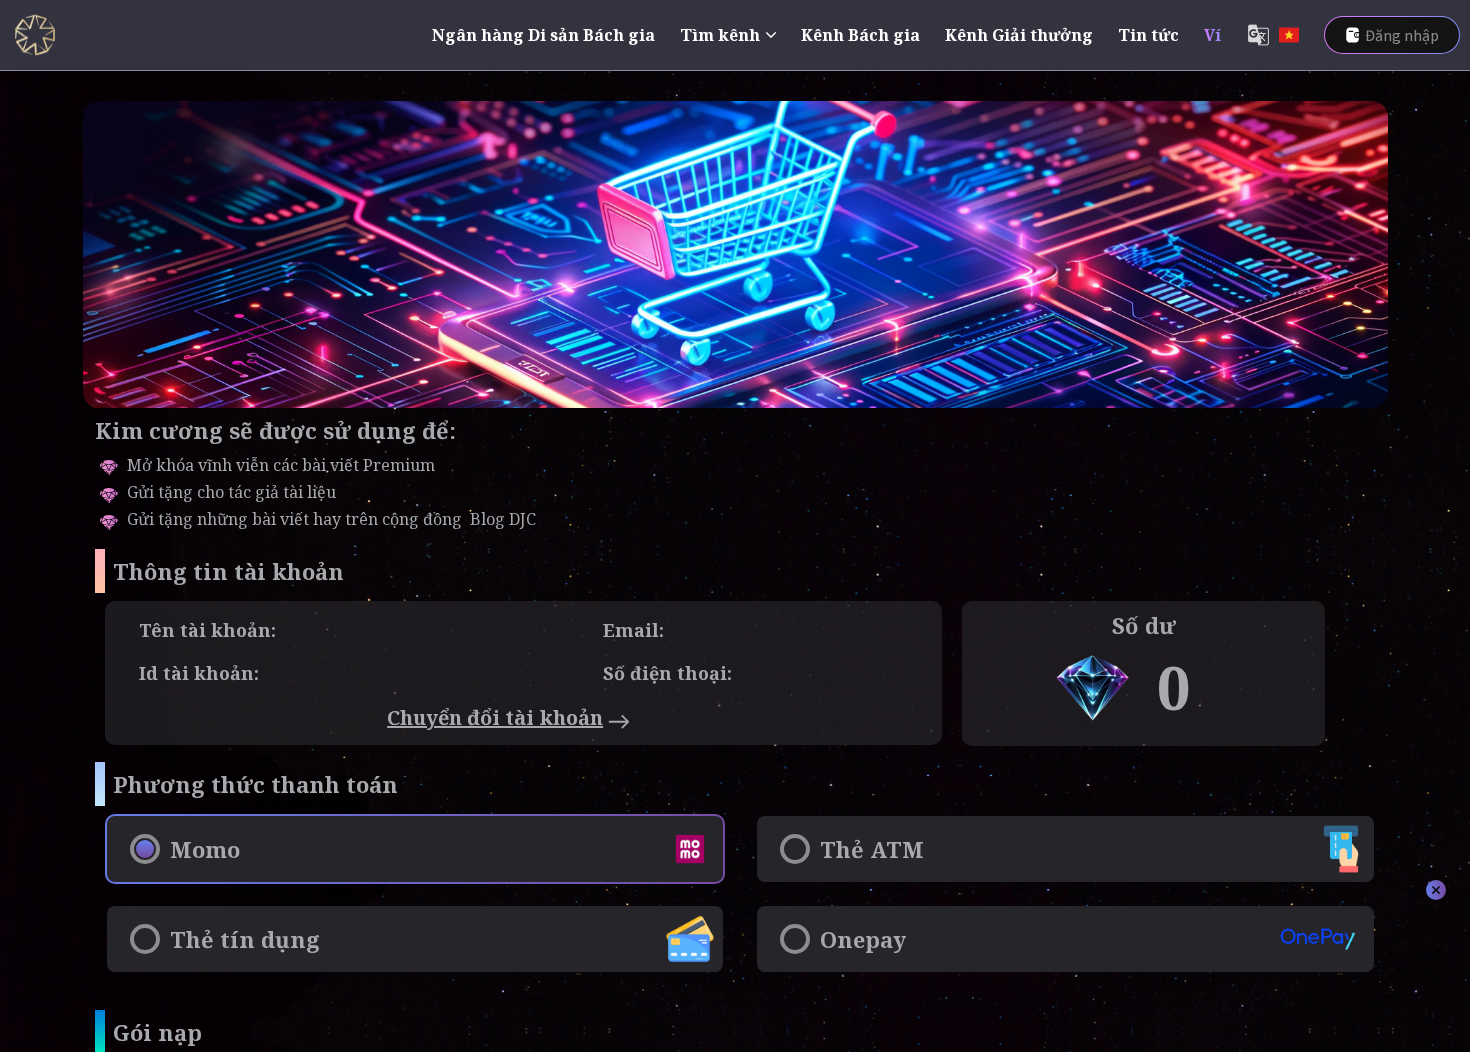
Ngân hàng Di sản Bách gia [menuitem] (543, 35)
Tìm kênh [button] (720, 35)
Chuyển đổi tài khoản (495, 717)
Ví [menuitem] (1212, 35)
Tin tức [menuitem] (1148, 35)
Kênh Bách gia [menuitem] (860, 35)
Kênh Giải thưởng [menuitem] (1019, 35)
